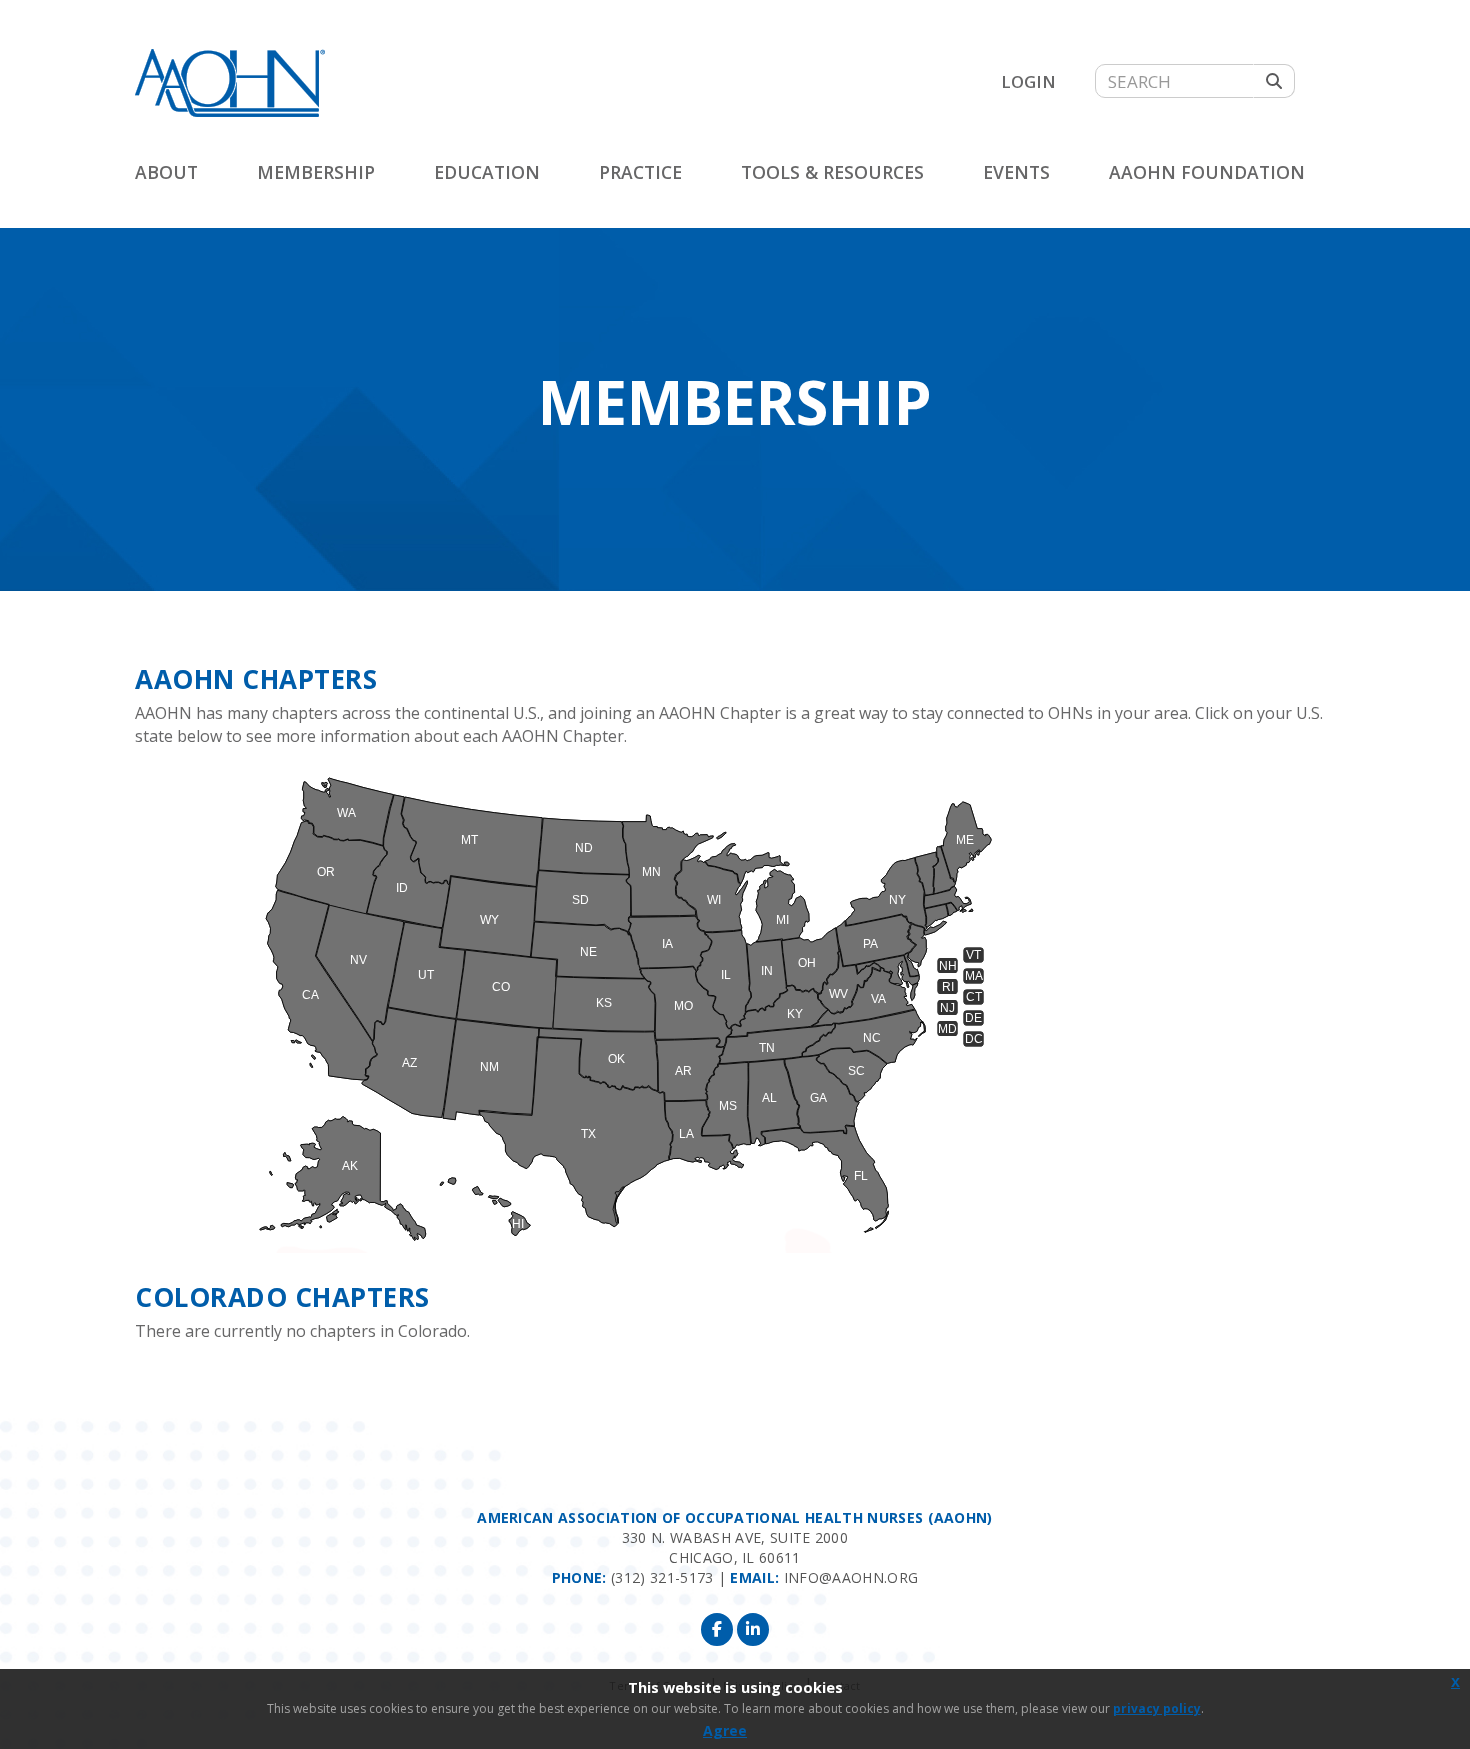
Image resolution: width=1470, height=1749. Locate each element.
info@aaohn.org (851, 1577)
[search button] (1274, 81)
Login (1028, 81)
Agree (725, 1730)
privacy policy (1157, 1708)
